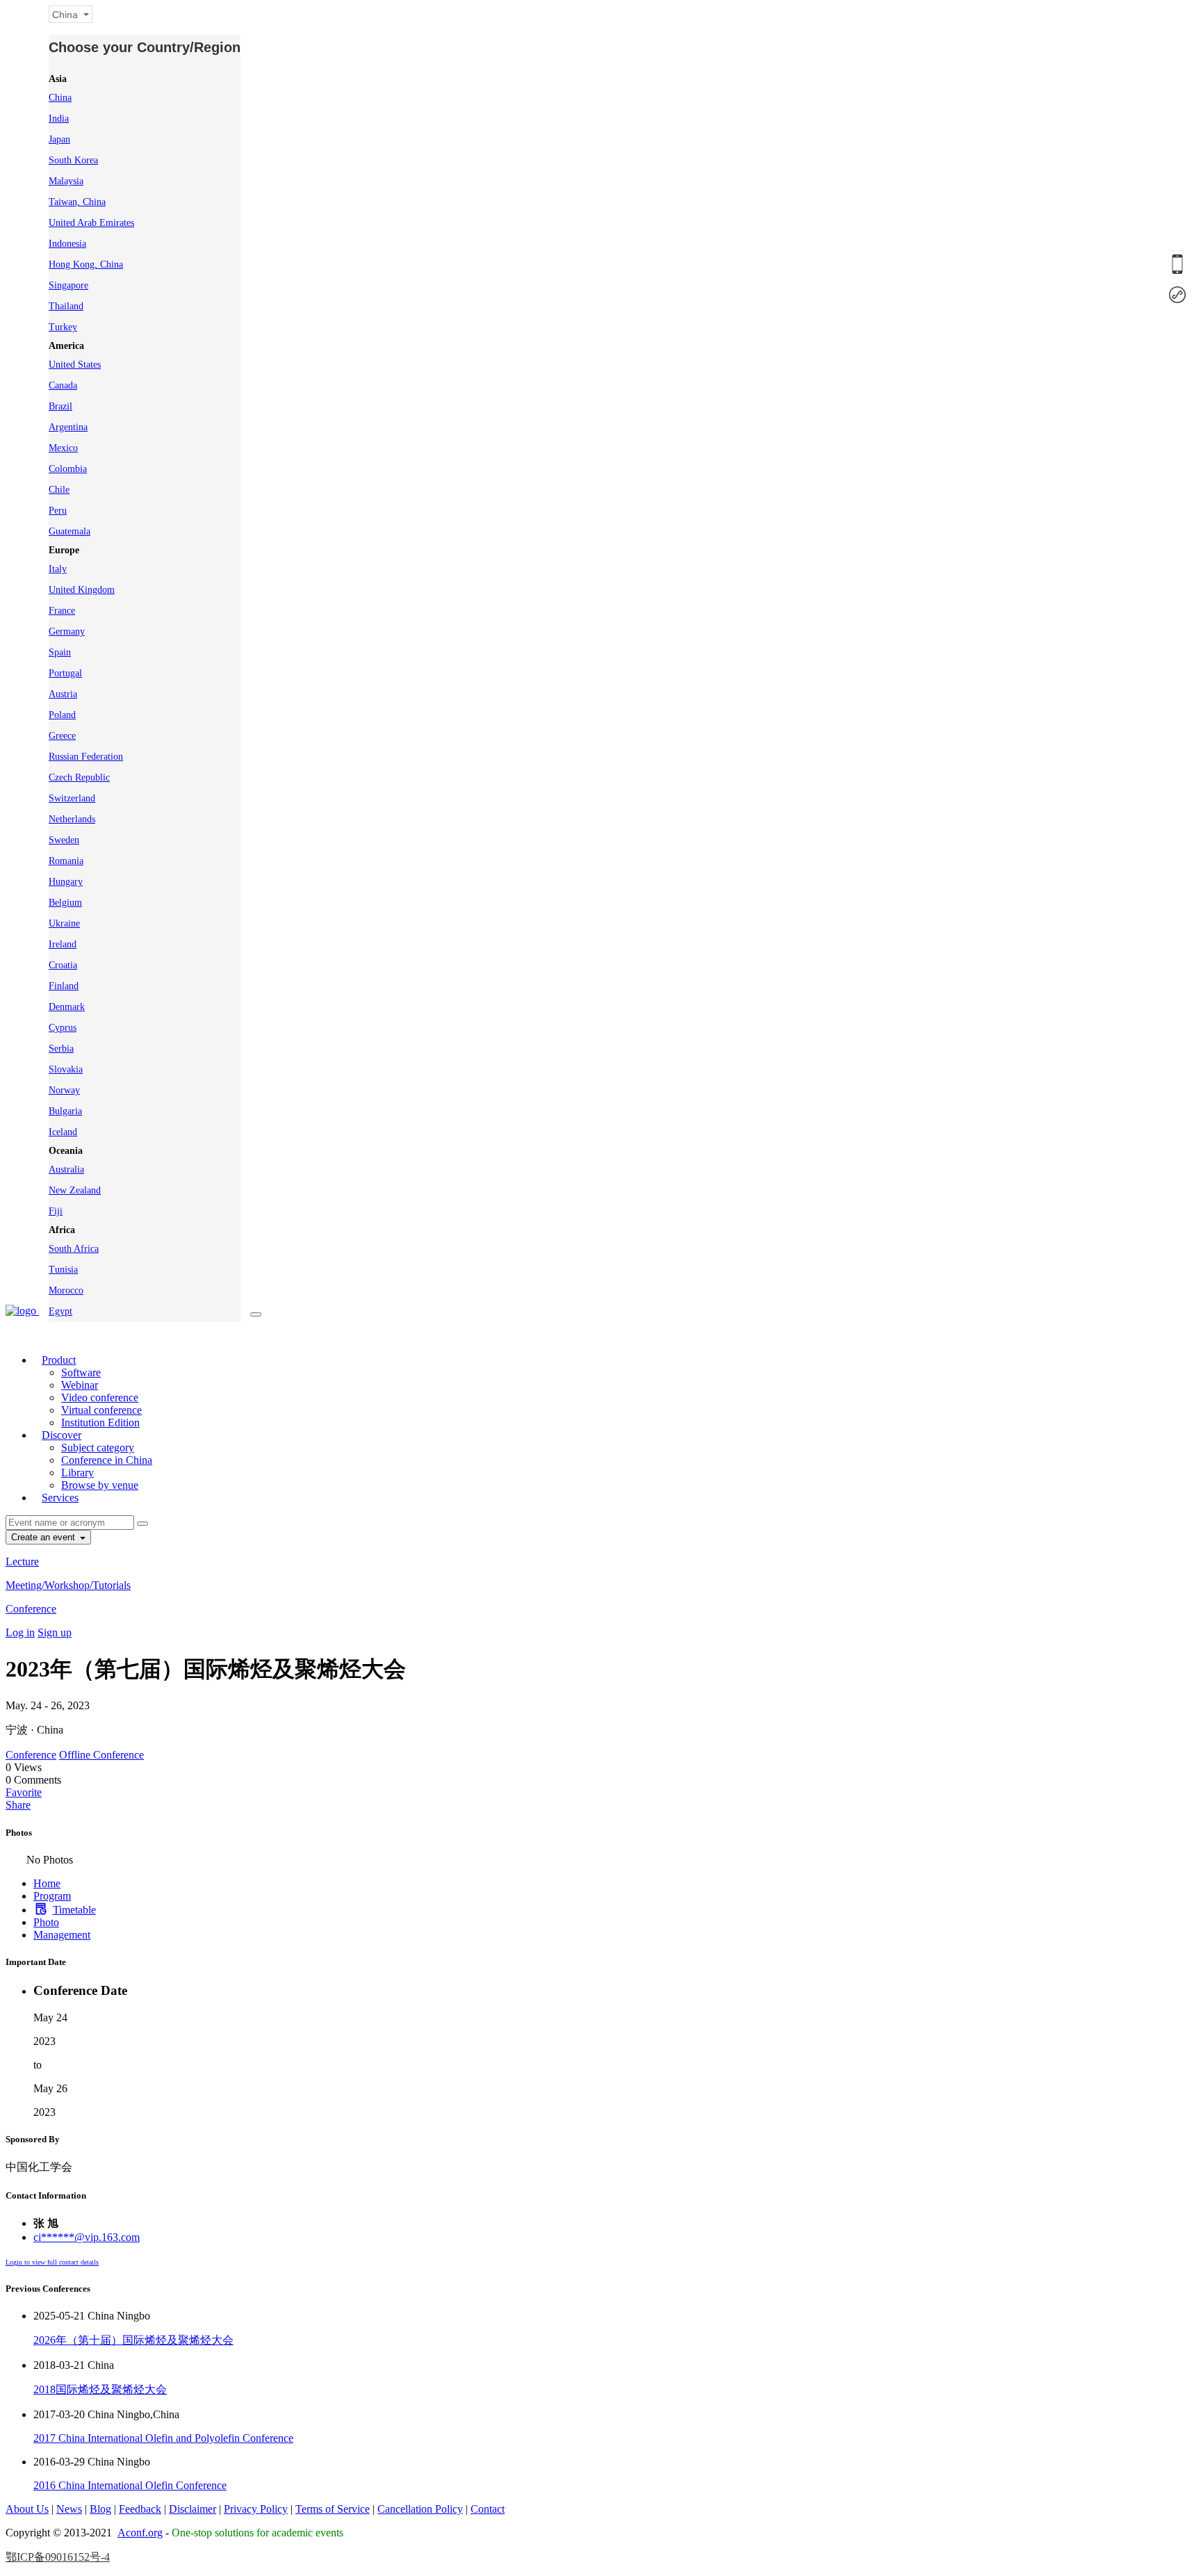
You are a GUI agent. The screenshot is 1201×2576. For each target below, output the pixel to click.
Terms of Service (333, 2509)
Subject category (98, 1448)
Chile (59, 490)
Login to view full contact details (52, 2262)
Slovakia (66, 1069)
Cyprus (63, 1028)
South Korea (73, 160)
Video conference (100, 1397)
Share (18, 1805)
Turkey (63, 327)
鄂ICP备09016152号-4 (58, 2557)
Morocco (66, 1290)
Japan (59, 139)
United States (75, 365)
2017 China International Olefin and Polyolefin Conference (163, 2438)
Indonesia (67, 244)
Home (47, 1883)
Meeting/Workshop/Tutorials (68, 1585)
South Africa (74, 1249)
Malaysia (66, 181)
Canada (63, 385)
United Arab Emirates (91, 223)
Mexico (63, 448)
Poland (62, 715)
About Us (27, 2509)
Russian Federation (86, 757)
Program (52, 1896)
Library (77, 1473)
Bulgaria (65, 1111)
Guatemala (70, 531)
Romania (66, 861)
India (59, 119)
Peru (58, 511)
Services (60, 1498)
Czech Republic (79, 777)
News (69, 2509)
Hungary (66, 882)
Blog (100, 2509)
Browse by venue (100, 1485)
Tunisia (63, 1270)
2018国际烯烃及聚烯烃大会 (100, 2389)
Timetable (74, 1910)
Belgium (65, 903)
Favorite (24, 1792)
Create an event (44, 1537)
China (60, 98)
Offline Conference (101, 1755)
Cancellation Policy (420, 2509)
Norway (64, 1090)
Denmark (67, 1007)
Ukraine (64, 923)
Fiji (56, 1211)
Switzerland (72, 798)
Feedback (140, 2509)
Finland (64, 986)
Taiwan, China (77, 202)
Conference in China (107, 1460)
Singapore (68, 285)
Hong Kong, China (86, 264)
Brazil (60, 406)
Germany (67, 631)
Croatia (63, 965)
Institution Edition (100, 1422)
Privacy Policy (256, 2509)
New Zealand (75, 1190)
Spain (60, 652)
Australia (66, 1169)
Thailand (66, 306)
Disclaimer (193, 2509)
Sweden (64, 840)
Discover (62, 1435)
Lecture (22, 1562)
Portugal (65, 673)
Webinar (80, 1385)
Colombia (68, 469)
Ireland (63, 944)
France (62, 611)
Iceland (63, 1132)
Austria (63, 694)
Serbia (61, 1049)
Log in (20, 1632)
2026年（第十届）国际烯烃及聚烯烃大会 (133, 2340)
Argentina (68, 427)
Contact (488, 2509)
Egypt (60, 1311)
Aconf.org (140, 2533)
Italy (58, 569)
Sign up (55, 1632)
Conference (31, 1609)
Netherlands (72, 819)
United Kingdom (82, 590)
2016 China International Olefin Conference (130, 2485)
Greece (62, 736)
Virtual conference (101, 1410)
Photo (46, 1922)
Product (59, 1360)
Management (62, 1935)
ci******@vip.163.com (87, 2237)
